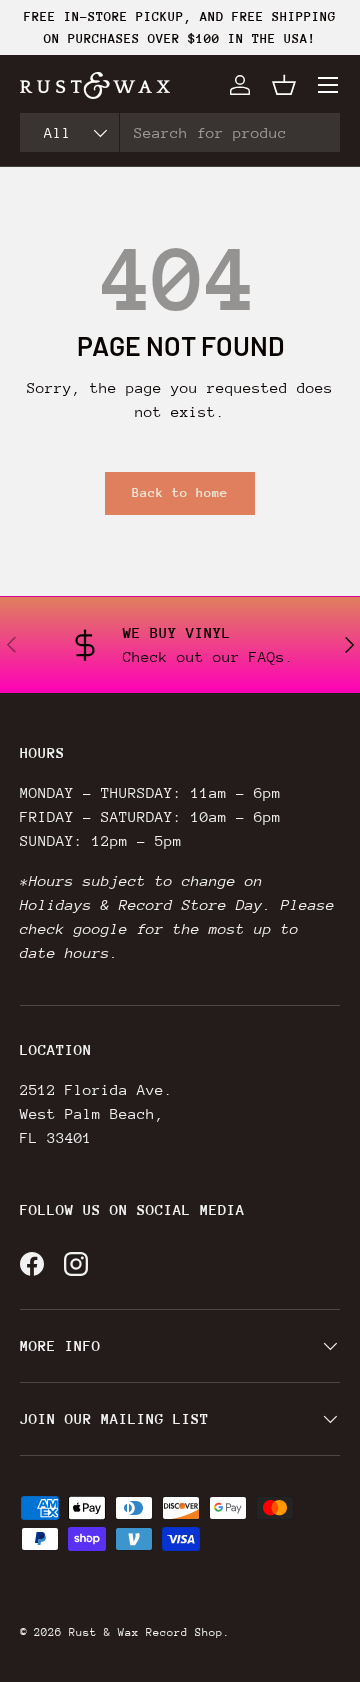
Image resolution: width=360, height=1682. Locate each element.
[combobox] (180, 132)
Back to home (180, 492)
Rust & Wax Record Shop (146, 1632)
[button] (284, 85)
